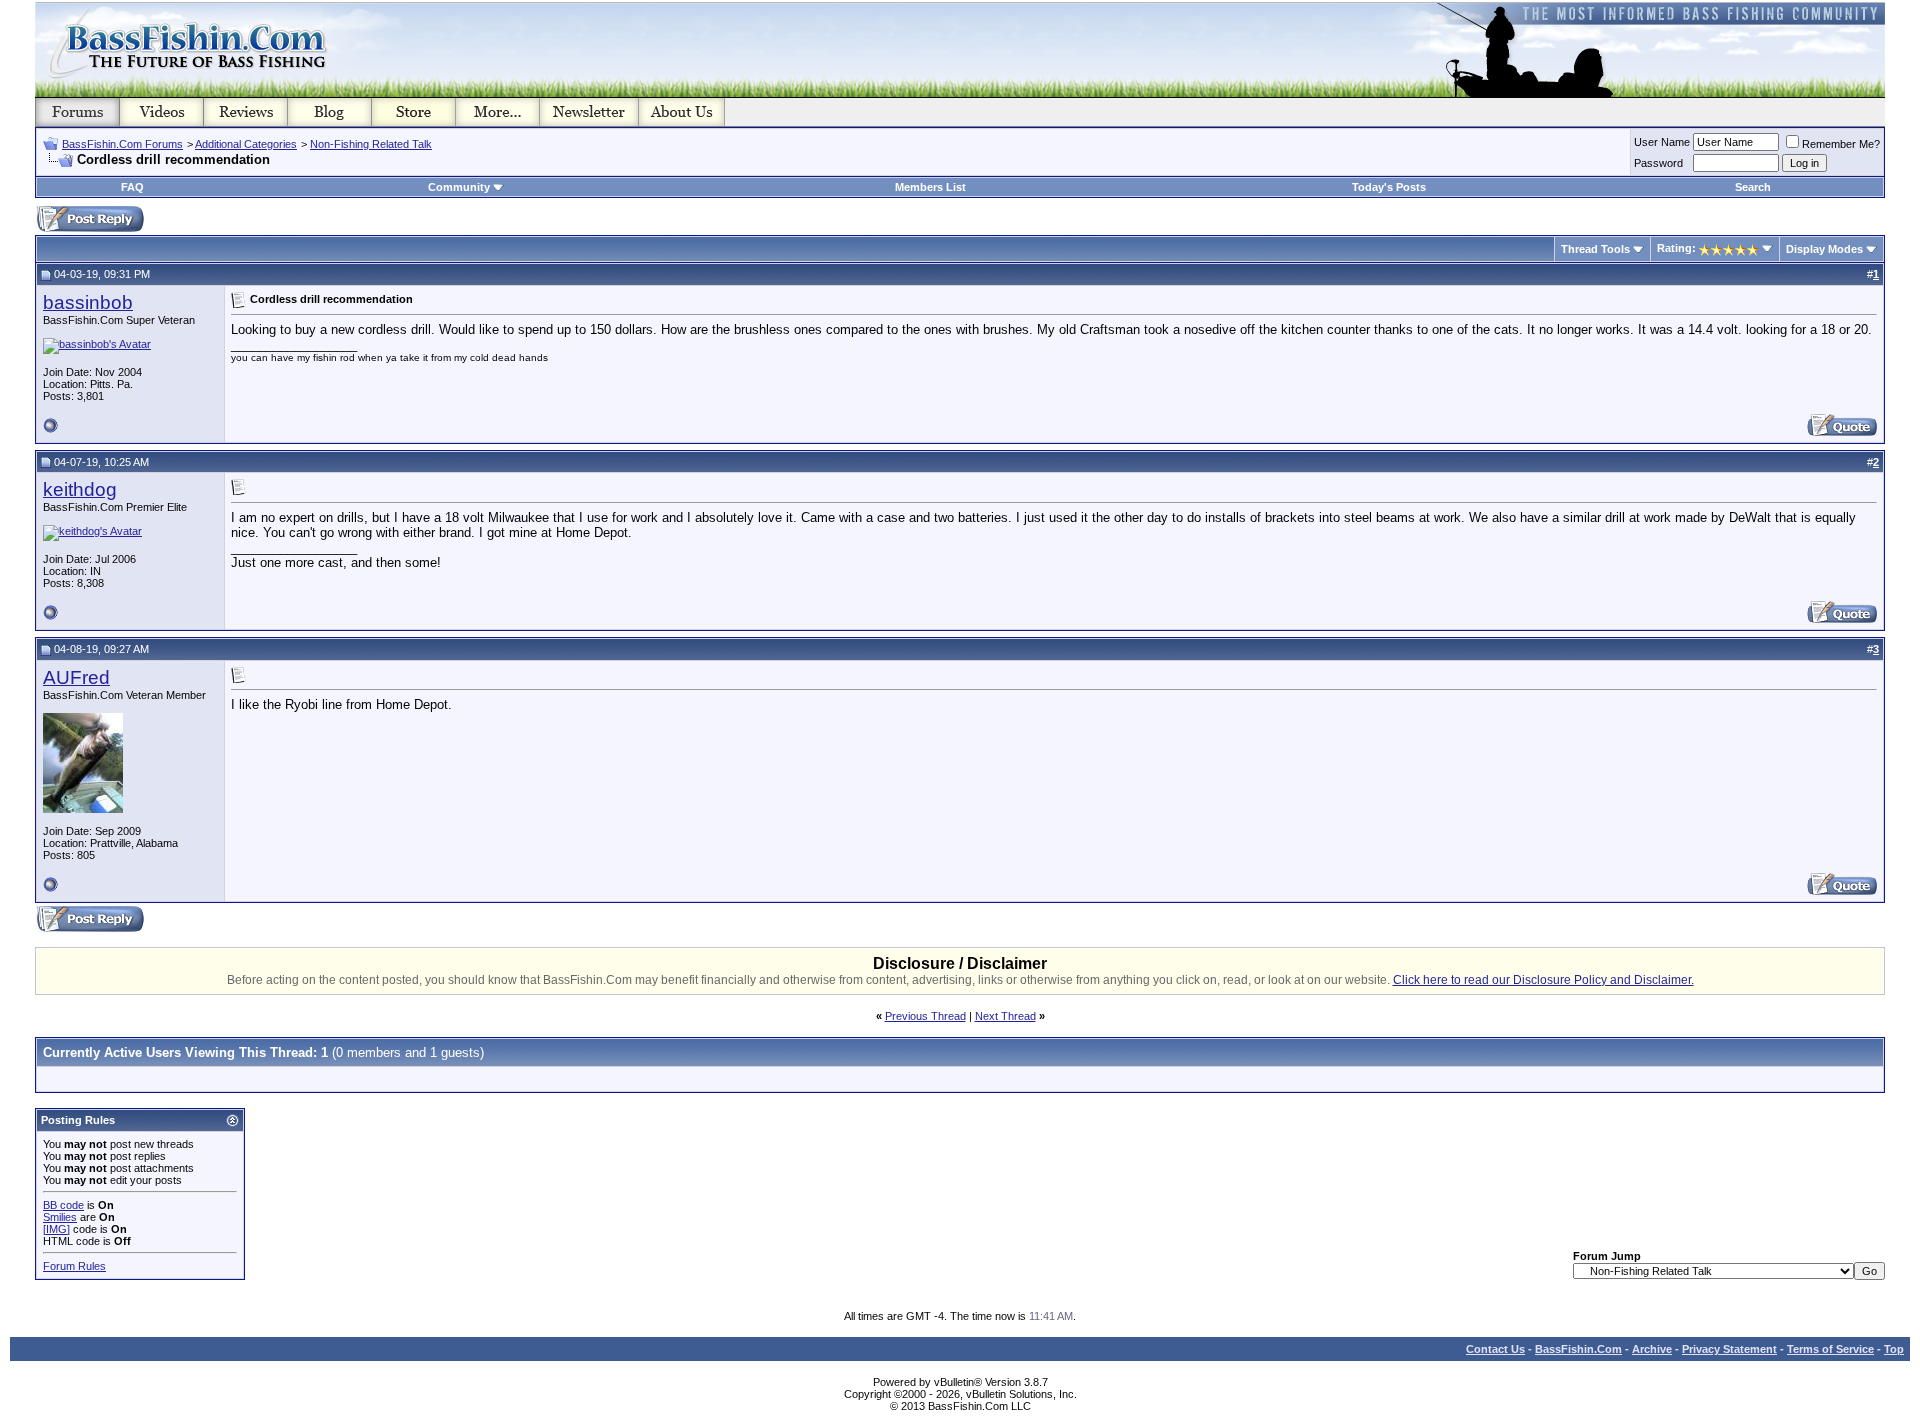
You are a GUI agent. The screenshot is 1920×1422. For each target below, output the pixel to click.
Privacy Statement (1729, 1349)
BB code (63, 1205)
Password (1658, 163)
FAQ (132, 187)
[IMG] (56, 1229)
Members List (930, 187)
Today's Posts (1389, 187)
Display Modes (1824, 249)
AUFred (76, 677)
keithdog (80, 489)
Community (459, 187)
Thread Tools (1595, 249)
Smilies (60, 1217)
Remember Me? (1841, 144)
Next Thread (1005, 1016)
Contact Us (1495, 1349)
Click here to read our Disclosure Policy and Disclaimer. (1543, 980)
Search (1753, 187)
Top (1894, 1349)
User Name (1662, 142)
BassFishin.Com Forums (122, 144)
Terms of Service (1830, 1349)
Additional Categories (246, 144)
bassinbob (88, 302)
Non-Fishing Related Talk (371, 144)
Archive (1652, 1349)
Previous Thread (925, 1016)
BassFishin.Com (1578, 1349)
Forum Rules (74, 1266)
